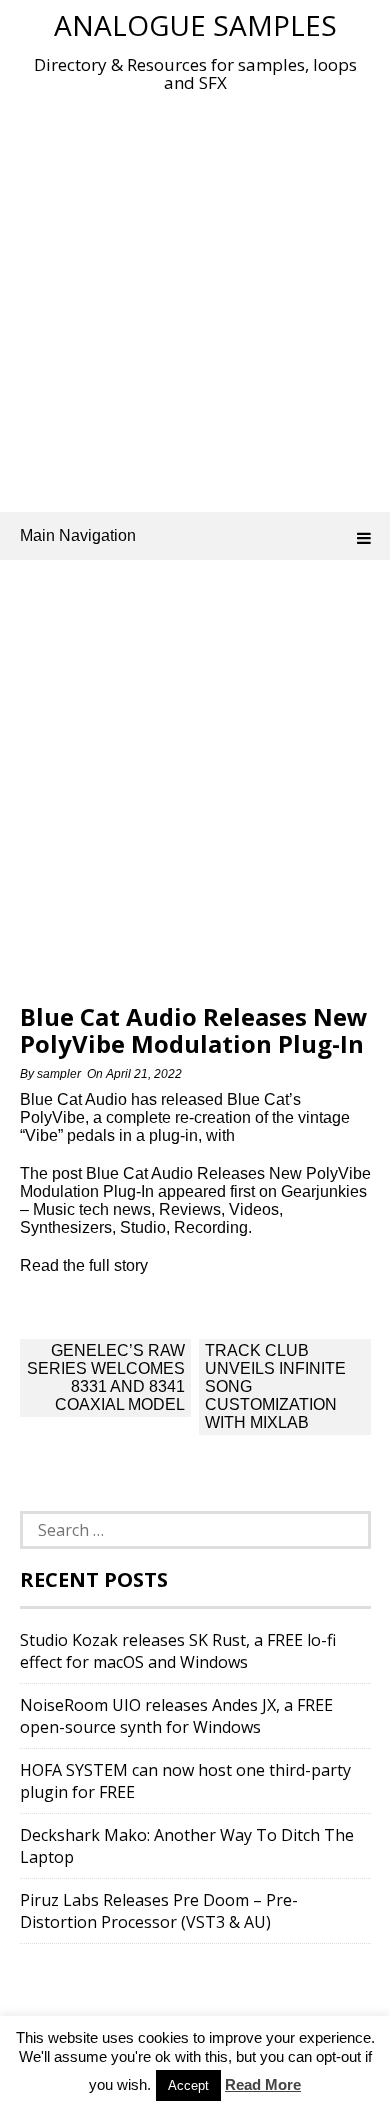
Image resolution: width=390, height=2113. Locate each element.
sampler (59, 1074)
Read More (263, 2084)
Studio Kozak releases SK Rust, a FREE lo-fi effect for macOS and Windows (178, 1651)
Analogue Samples (195, 25)
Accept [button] (188, 2085)
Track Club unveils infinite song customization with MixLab (275, 1386)
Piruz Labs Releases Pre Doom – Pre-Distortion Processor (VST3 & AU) (159, 1911)
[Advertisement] (195, 298)
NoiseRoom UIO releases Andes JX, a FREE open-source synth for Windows (176, 1716)
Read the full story (84, 1265)
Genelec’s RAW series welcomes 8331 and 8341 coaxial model (106, 1377)
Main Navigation (78, 535)
